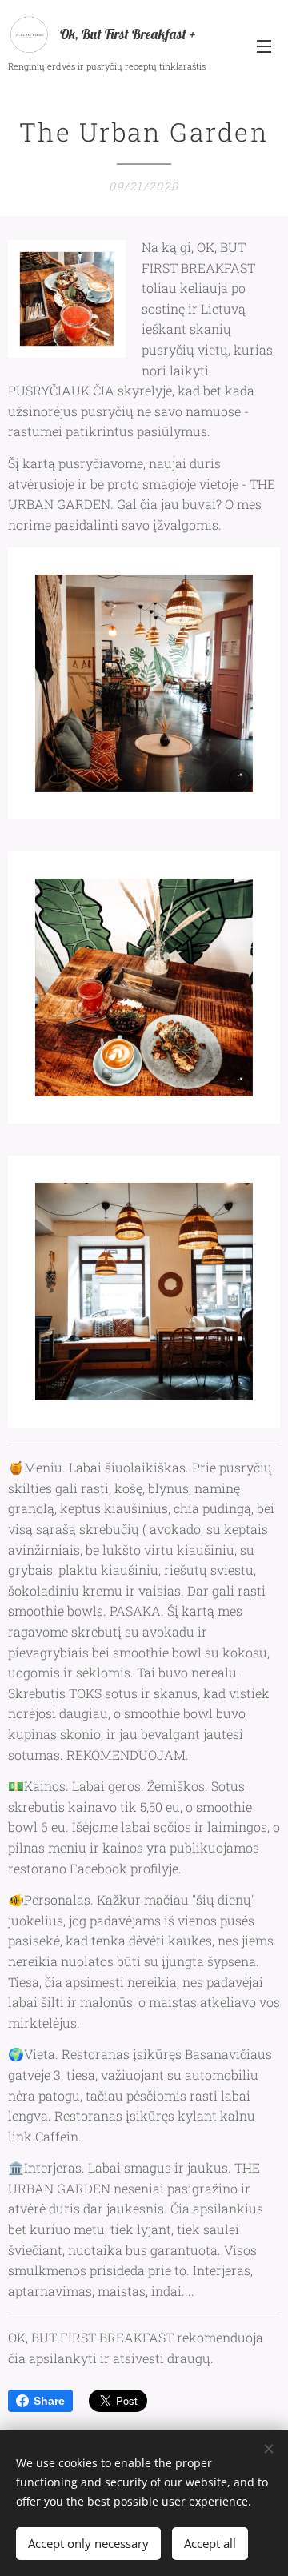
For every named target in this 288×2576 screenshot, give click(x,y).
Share (49, 2401)
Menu (264, 46)
